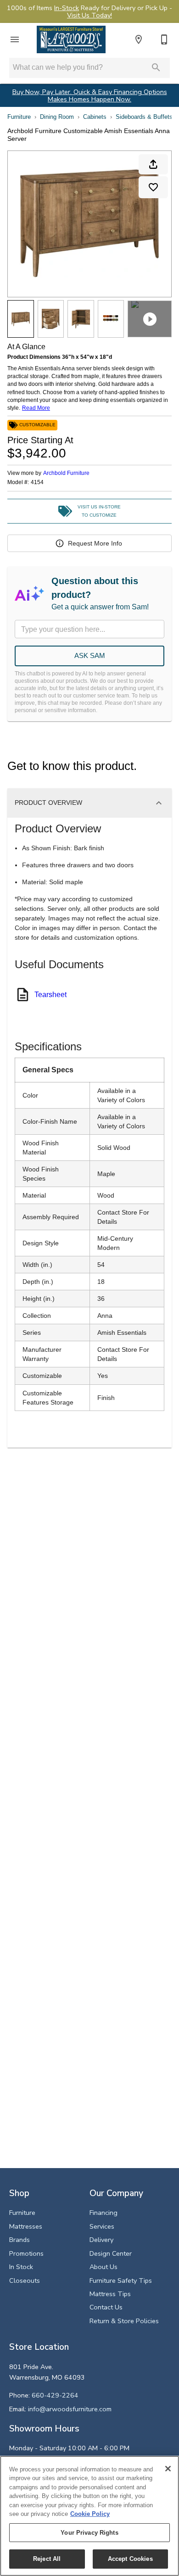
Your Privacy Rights (89, 2533)
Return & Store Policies (124, 2321)
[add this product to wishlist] (153, 187)
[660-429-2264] (164, 39)
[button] (15, 39)
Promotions (26, 2253)
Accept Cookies (130, 2559)
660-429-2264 (55, 2395)
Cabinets (95, 117)
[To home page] (71, 39)
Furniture (19, 117)
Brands (20, 2240)
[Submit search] (156, 67)
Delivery (101, 2240)
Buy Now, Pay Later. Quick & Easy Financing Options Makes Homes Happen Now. (90, 96)
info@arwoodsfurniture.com (70, 2409)
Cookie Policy (90, 2514)
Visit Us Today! (89, 15)
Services (102, 2226)
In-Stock (67, 8)
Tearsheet (50, 995)
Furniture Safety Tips (121, 2280)
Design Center (111, 2253)
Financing (103, 2213)
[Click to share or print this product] (153, 164)
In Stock (21, 2267)
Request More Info (95, 543)
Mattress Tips (110, 2294)
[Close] (168, 2469)
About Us (103, 2267)
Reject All (47, 2559)
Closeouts (25, 2280)
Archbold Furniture (66, 473)
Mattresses (26, 2226)
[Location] (139, 39)
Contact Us (106, 2307)
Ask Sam (90, 655)
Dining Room (57, 117)
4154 (37, 482)
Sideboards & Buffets (144, 117)
